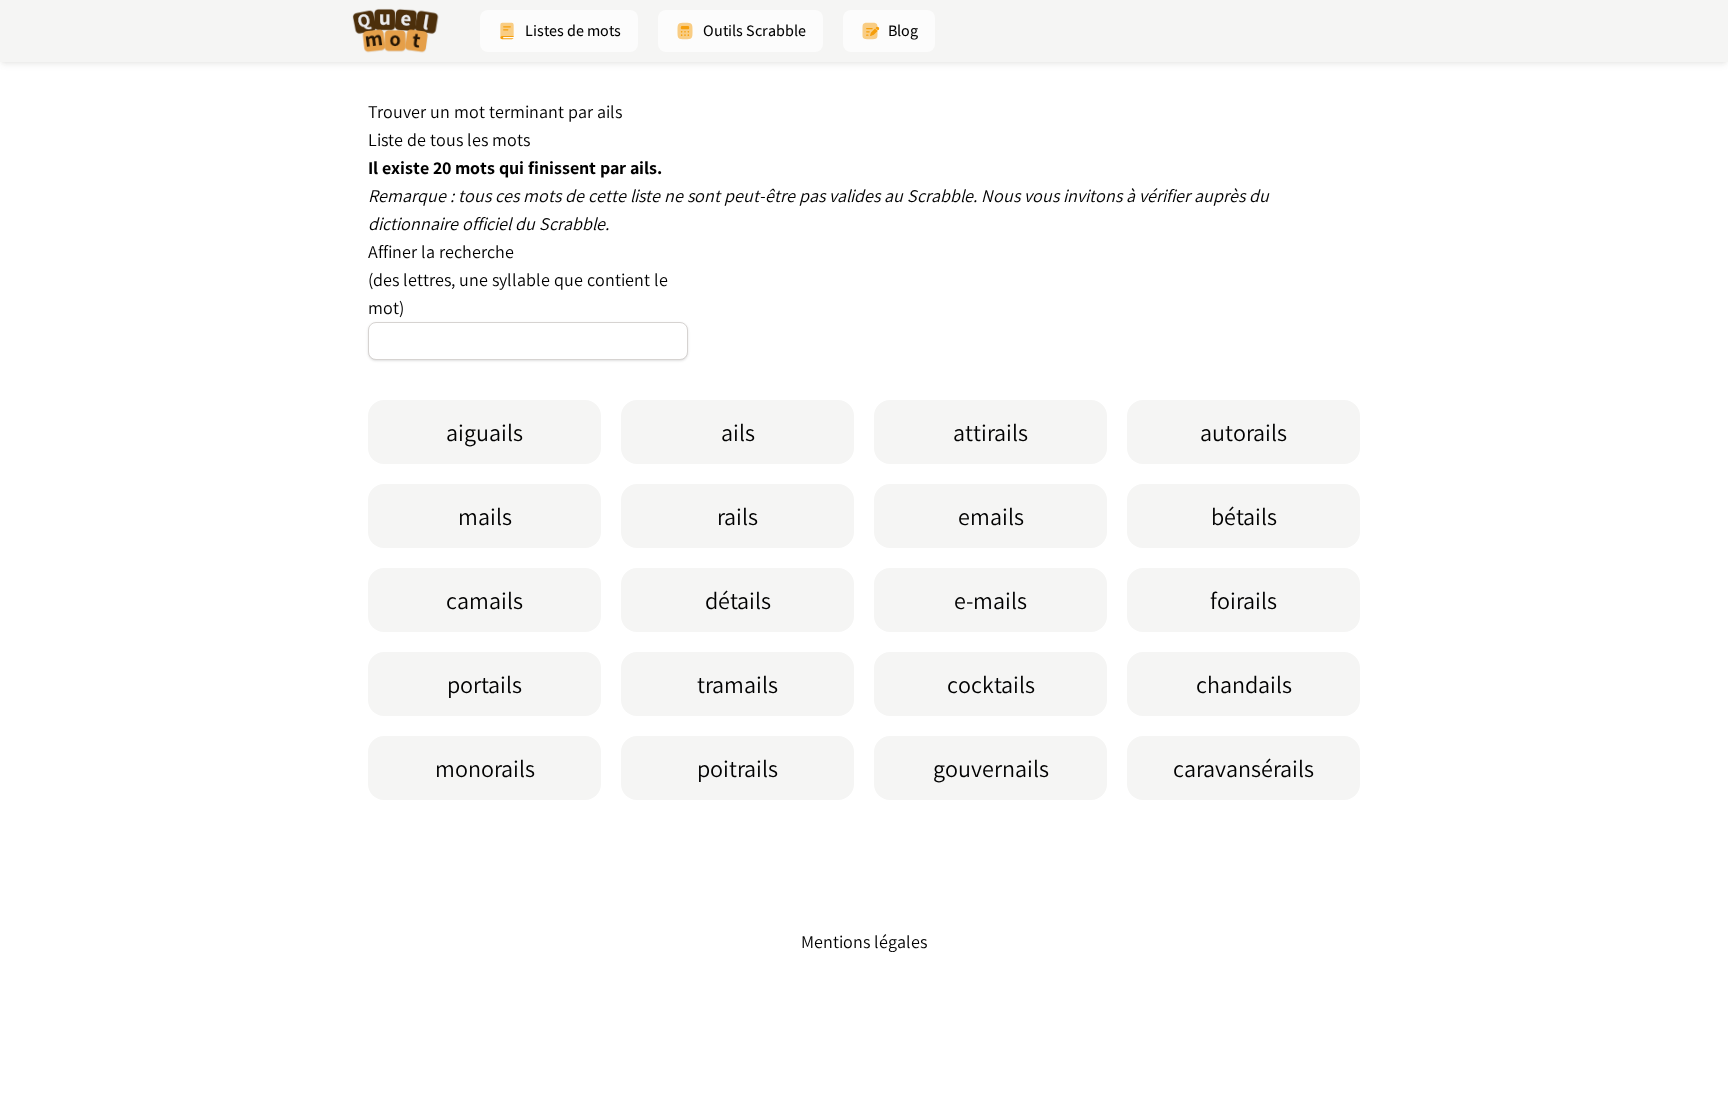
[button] (559, 31)
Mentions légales (864, 941)
